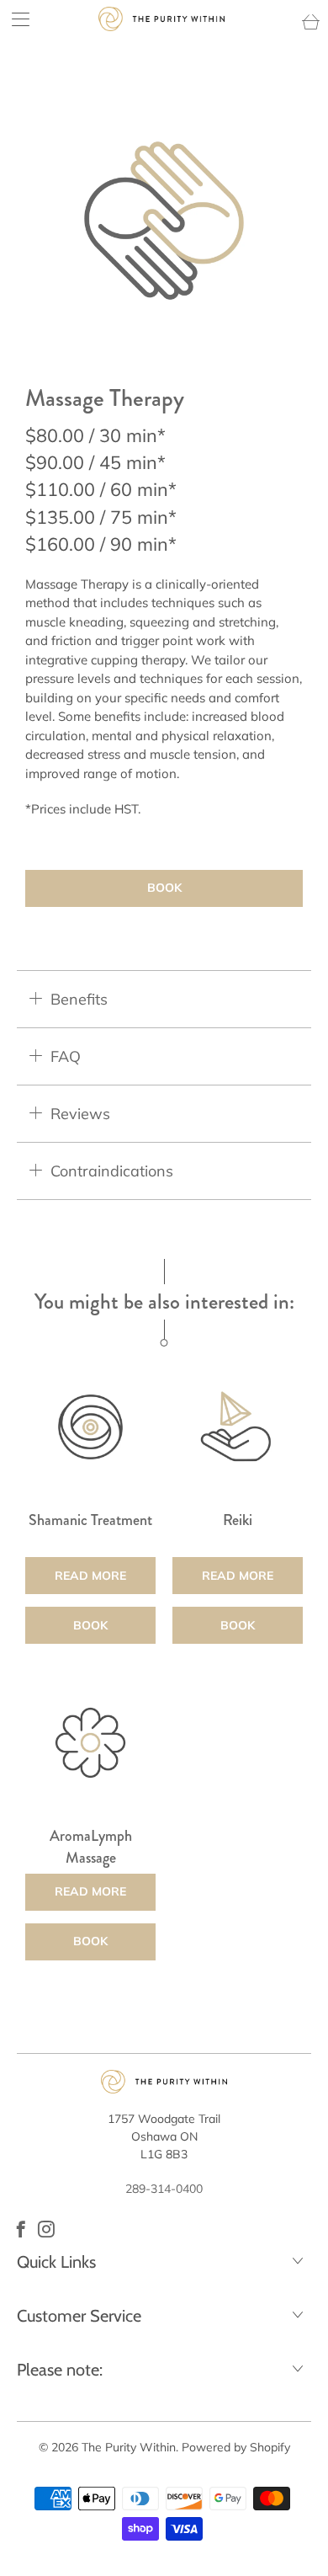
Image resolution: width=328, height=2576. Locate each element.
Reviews (80, 1114)
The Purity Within (129, 2447)
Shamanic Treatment (90, 1427)
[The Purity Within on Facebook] (21, 2229)
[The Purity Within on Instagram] (46, 2229)
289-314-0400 (164, 2189)
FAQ (66, 1056)
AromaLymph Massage (90, 1743)
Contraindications (112, 1171)
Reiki (238, 1427)
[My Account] (15, 19)
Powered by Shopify (236, 2447)
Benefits (79, 999)
